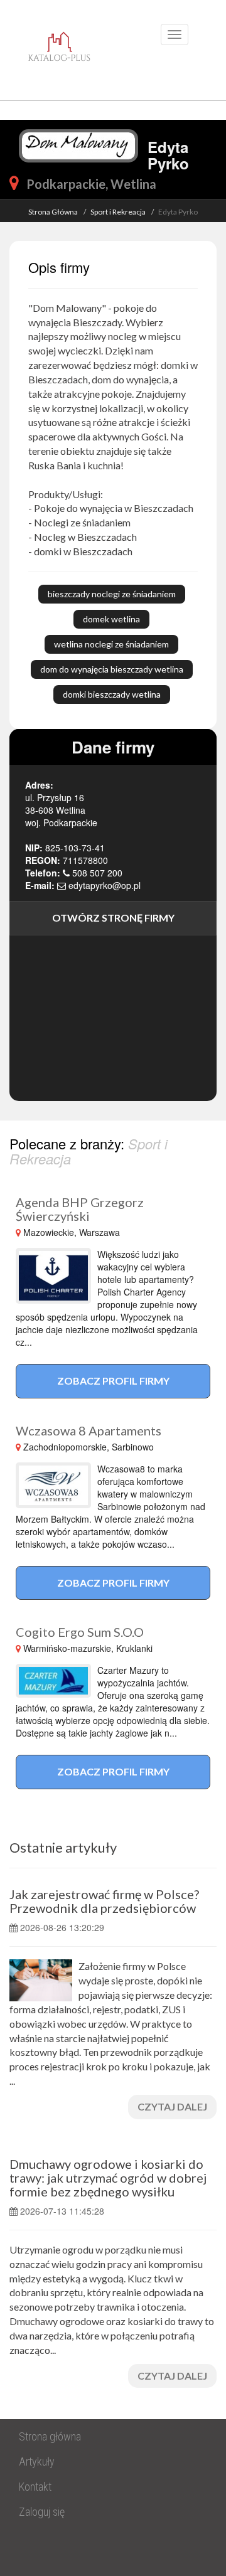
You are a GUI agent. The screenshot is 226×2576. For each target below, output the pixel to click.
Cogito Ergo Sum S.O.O (80, 1632)
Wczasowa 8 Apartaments (89, 1430)
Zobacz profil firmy (113, 1381)
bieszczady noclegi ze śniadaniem (112, 594)
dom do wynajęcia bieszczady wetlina (112, 669)
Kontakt (35, 2487)
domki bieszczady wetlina (112, 694)
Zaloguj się (42, 2512)
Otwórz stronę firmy (113, 918)
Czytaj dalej (172, 2106)
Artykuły (37, 2462)
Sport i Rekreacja (118, 212)
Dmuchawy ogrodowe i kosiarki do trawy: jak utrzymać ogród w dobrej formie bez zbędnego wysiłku (108, 2178)
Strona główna (50, 2436)
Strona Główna (53, 212)
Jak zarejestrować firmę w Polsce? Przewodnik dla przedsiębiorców (104, 1901)
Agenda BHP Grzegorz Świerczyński (80, 1209)
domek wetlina (111, 619)
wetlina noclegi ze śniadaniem (111, 644)
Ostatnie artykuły (63, 1847)
